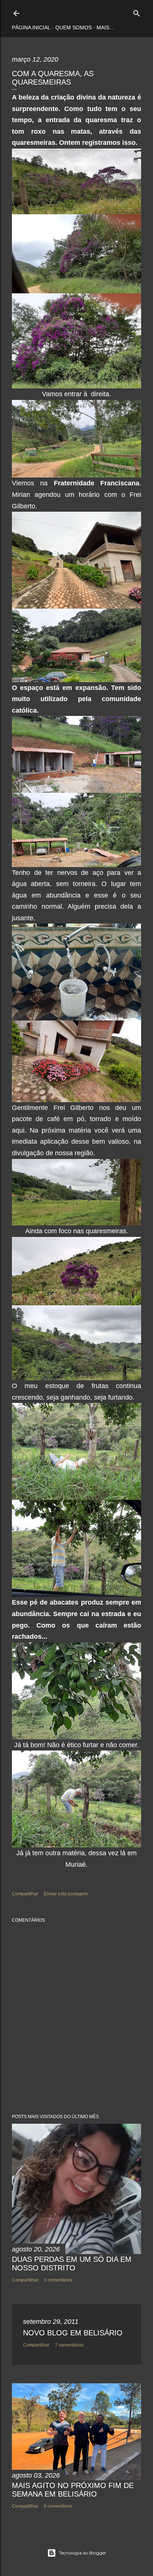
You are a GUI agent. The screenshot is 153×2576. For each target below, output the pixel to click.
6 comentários (58, 2506)
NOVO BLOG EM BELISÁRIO (73, 2333)
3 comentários (58, 2280)
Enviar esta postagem (66, 1894)
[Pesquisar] (137, 12)
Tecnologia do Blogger (83, 2553)
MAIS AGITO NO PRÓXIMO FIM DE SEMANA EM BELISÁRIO (73, 2490)
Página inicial (31, 27)
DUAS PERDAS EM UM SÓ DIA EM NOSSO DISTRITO (72, 2264)
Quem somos (74, 27)
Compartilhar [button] (25, 1894)
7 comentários (69, 2345)
